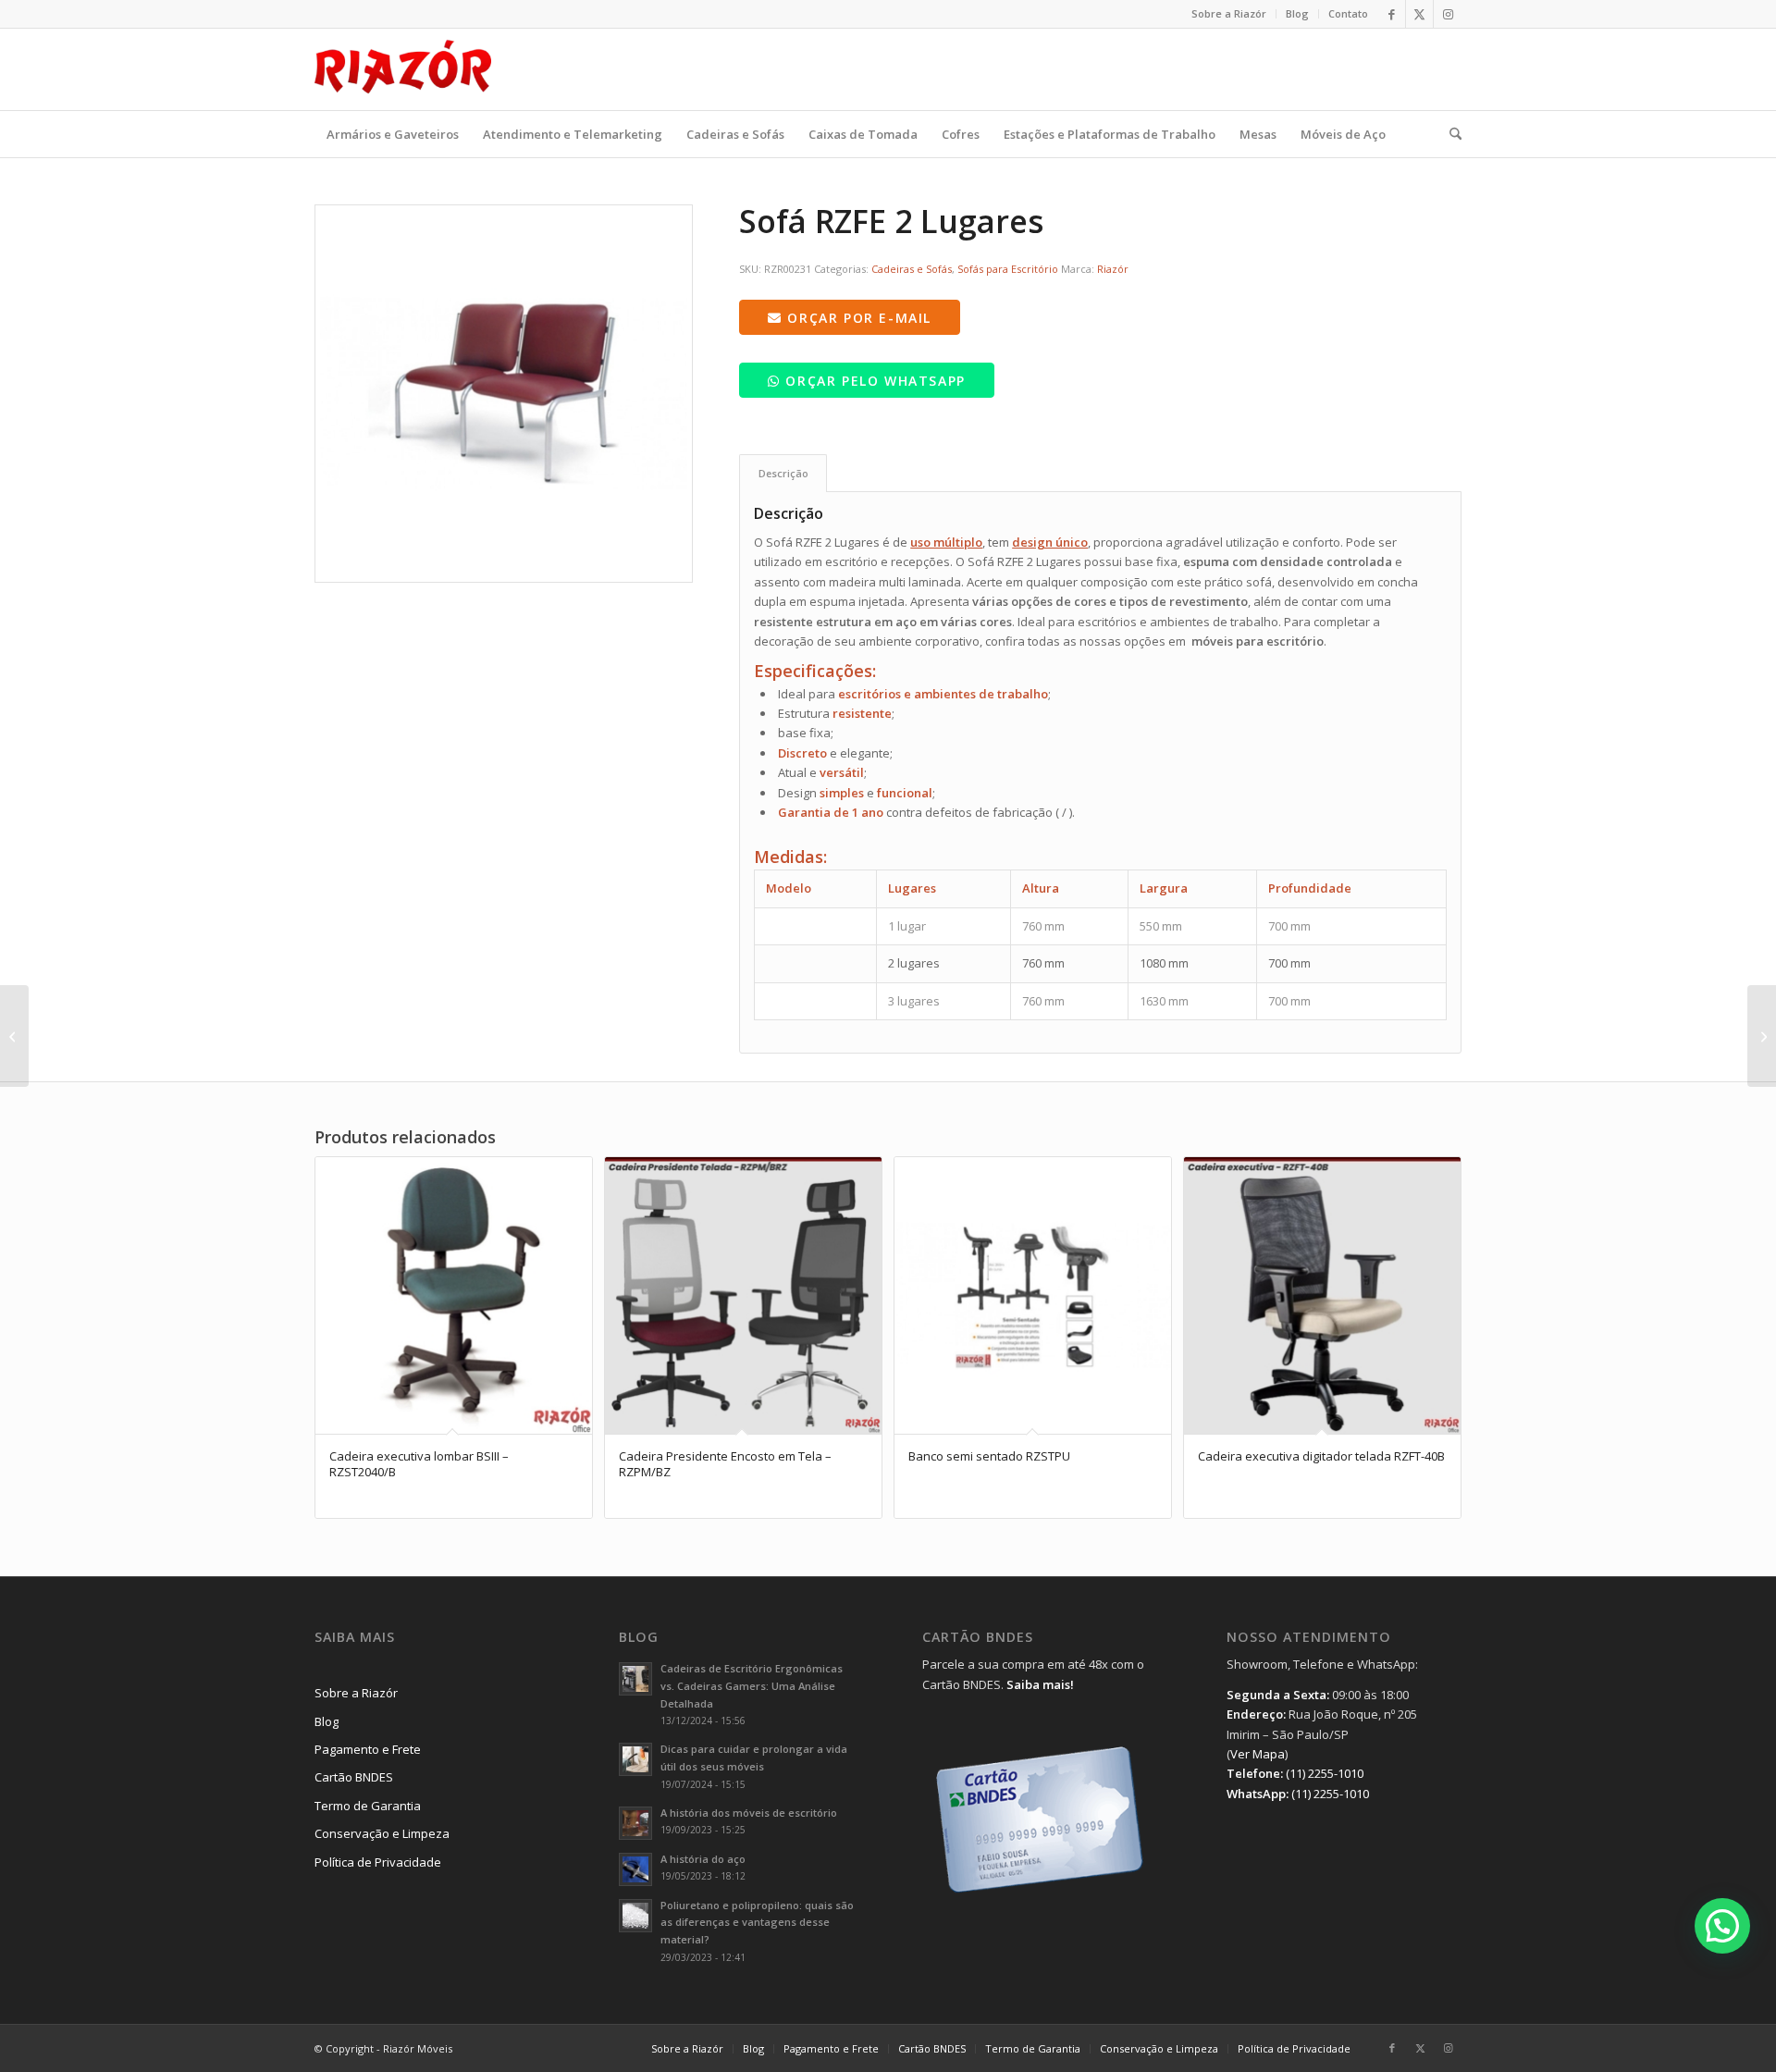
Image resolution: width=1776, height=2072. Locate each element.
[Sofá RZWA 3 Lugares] (1762, 1036)
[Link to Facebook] (1392, 14)
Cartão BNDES (354, 1777)
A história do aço (703, 1859)
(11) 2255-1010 (1325, 1773)
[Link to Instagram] (1448, 14)
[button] (1722, 1926)
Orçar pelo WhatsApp (873, 381)
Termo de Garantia (368, 1806)
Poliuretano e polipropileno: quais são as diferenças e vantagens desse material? (757, 1923)
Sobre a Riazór (1229, 13)
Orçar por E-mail (857, 318)
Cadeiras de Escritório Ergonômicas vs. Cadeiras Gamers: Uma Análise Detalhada (752, 1686)
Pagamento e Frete (368, 1749)
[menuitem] (1229, 14)
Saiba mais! (1040, 1684)
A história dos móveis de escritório (749, 1813)
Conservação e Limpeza (382, 1833)
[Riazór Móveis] (403, 69)
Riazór (1113, 269)
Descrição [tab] (783, 473)
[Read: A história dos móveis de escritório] (635, 1823)
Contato (1348, 13)
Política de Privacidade (378, 1862)
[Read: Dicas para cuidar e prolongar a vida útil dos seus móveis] (635, 1759)
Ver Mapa (1258, 1754)
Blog (1297, 13)
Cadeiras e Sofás (912, 269)
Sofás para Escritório (1008, 269)
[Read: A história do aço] (635, 1869)
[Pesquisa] (1449, 134)
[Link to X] (1419, 14)
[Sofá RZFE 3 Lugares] (14, 1036)
